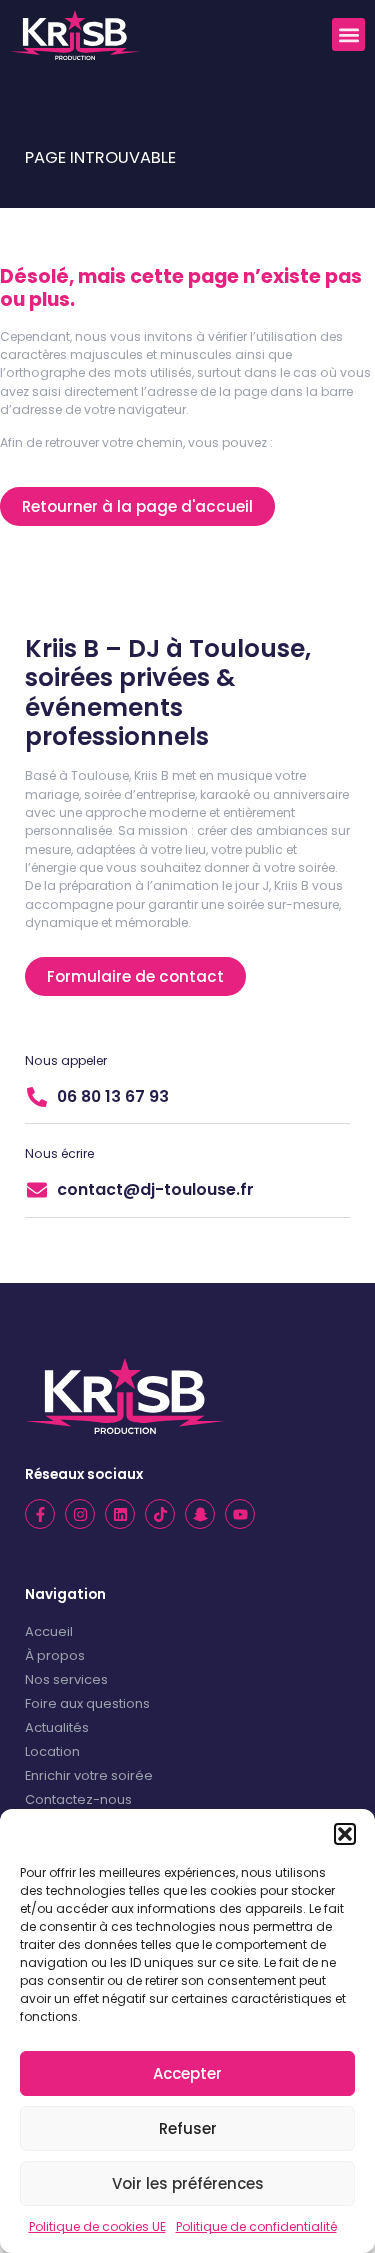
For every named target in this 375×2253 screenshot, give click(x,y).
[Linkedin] (120, 1514)
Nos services (66, 1679)
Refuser (188, 2128)
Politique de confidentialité (256, 2226)
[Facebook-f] (40, 1514)
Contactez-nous (78, 1799)
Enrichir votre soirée (89, 1775)
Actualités (57, 1727)
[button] (345, 1834)
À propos (55, 1655)
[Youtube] (240, 1514)
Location (52, 1751)
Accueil (49, 1631)
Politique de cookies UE (97, 2226)
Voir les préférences (188, 2183)
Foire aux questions (87, 1703)
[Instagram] (80, 1514)
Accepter (187, 2073)
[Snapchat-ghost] (200, 1514)
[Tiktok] (160, 1514)
